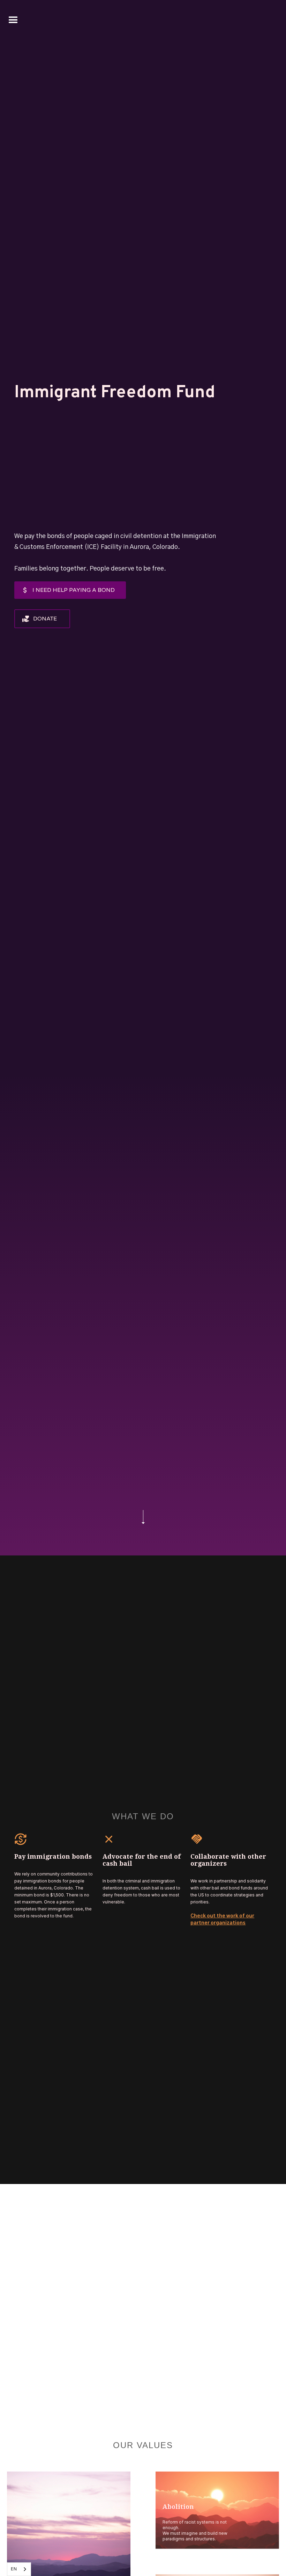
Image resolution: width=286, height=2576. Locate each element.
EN (14, 2569)
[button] (13, 20)
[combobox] (19, 2569)
